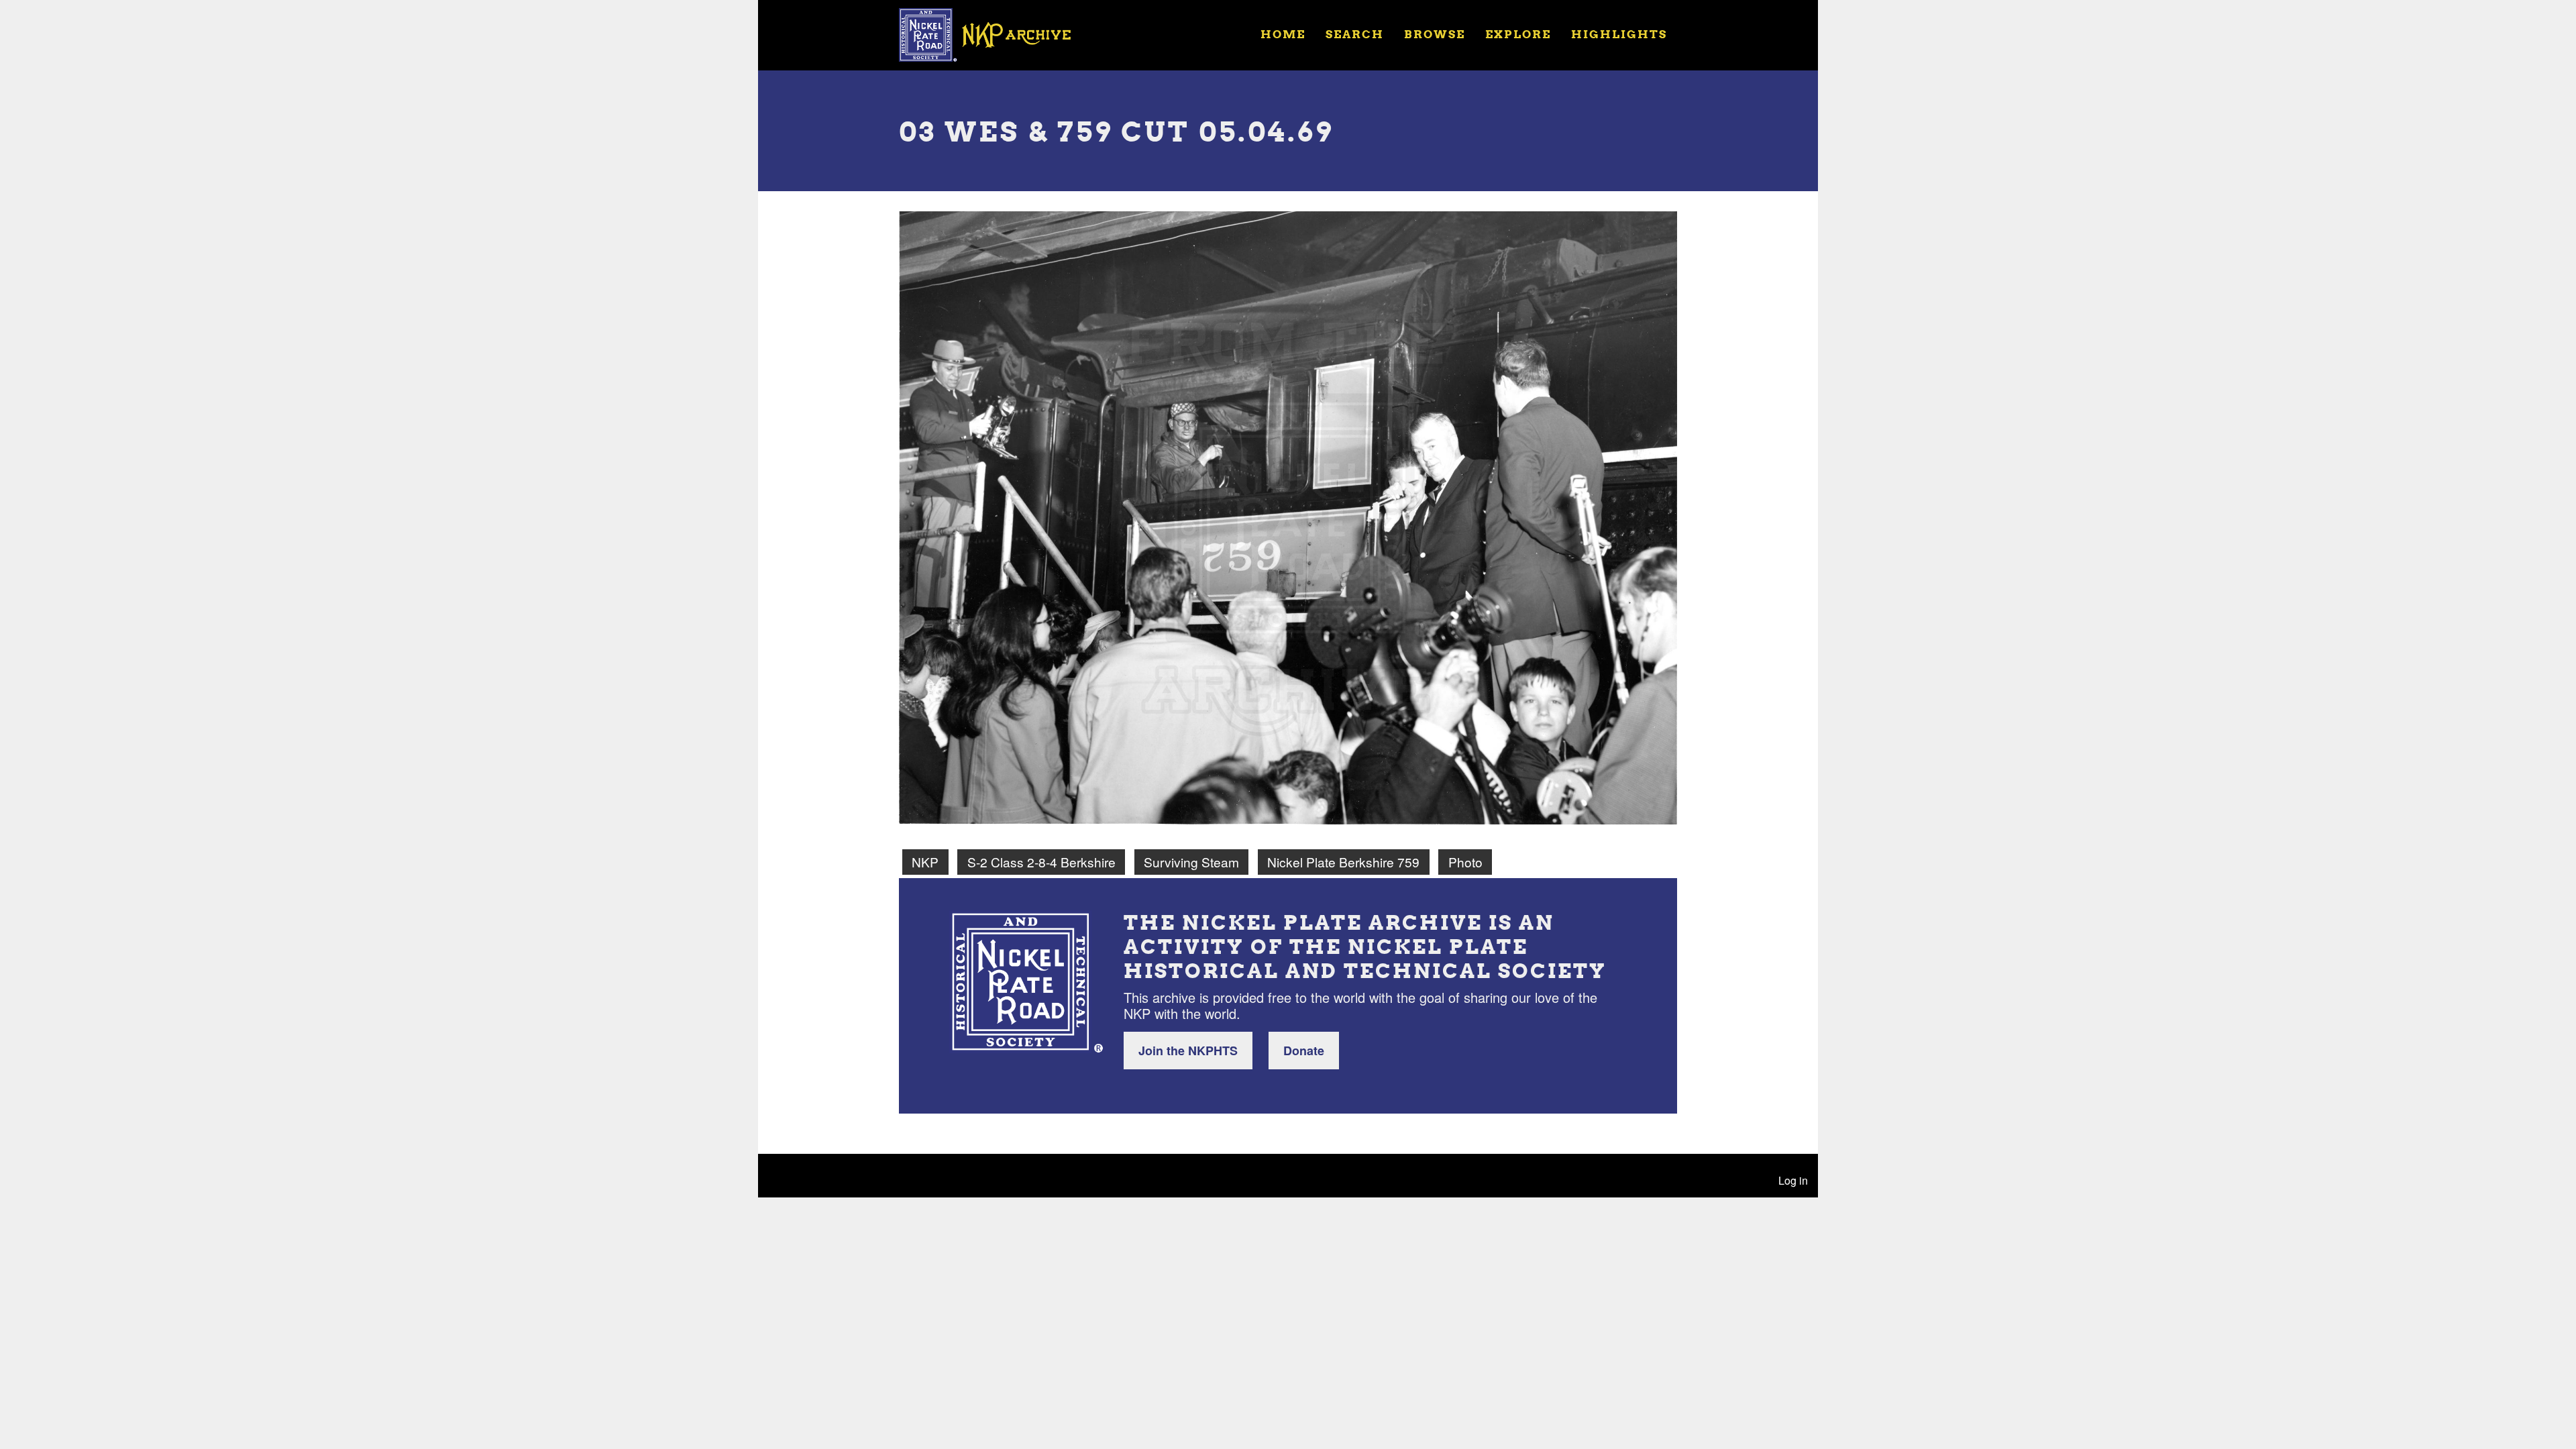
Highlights (1619, 34)
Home (1283, 34)
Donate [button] (1304, 1051)
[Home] (994, 34)
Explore (1518, 34)
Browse (1435, 34)
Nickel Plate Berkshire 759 (1343, 862)
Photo (1465, 862)
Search (1355, 34)
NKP (925, 862)
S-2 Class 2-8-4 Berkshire (1041, 862)
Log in (1793, 1180)
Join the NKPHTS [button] (1188, 1051)
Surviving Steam (1191, 862)
